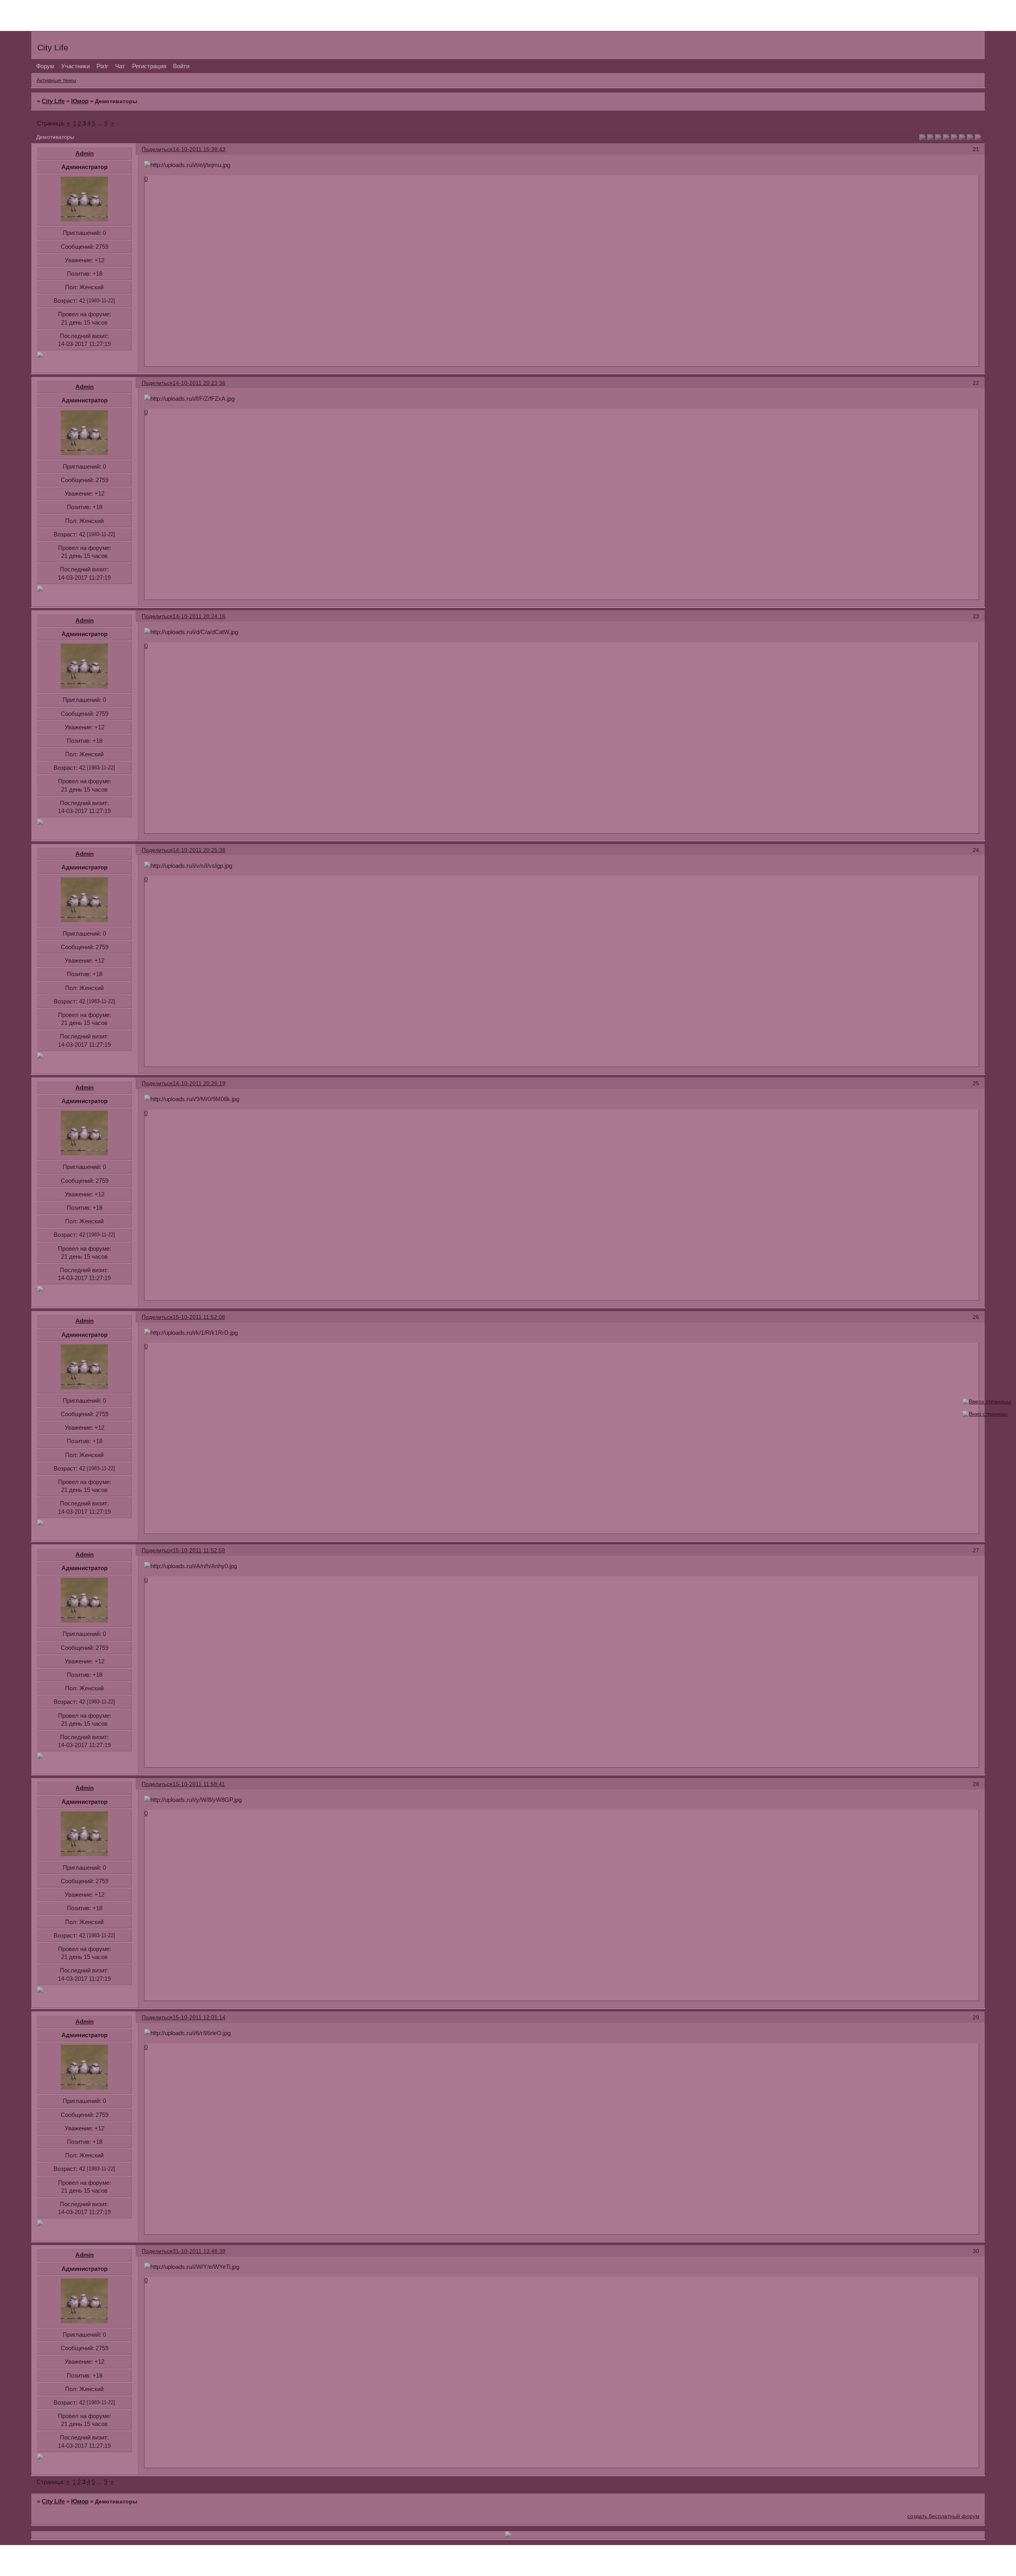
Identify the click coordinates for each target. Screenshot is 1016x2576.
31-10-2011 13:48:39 (199, 2251)
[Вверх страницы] (987, 1402)
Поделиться (157, 149)
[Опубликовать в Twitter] (938, 138)
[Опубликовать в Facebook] (930, 138)
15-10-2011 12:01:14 (199, 2017)
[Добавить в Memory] (978, 138)
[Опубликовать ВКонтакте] (922, 138)
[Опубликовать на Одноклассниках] (946, 138)
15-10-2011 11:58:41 (199, 1784)
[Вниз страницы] (985, 1414)
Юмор (80, 101)
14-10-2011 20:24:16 (199, 616)
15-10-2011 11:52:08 (199, 1317)
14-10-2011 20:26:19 (199, 1083)
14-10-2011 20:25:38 (199, 850)
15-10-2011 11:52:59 (199, 1550)
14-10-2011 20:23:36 (199, 383)
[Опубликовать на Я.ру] (962, 138)
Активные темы (56, 80)
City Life (53, 101)
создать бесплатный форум (943, 2516)
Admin (85, 153)
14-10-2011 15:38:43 (199, 149)
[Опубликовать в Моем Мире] (954, 138)
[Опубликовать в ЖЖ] (970, 138)
